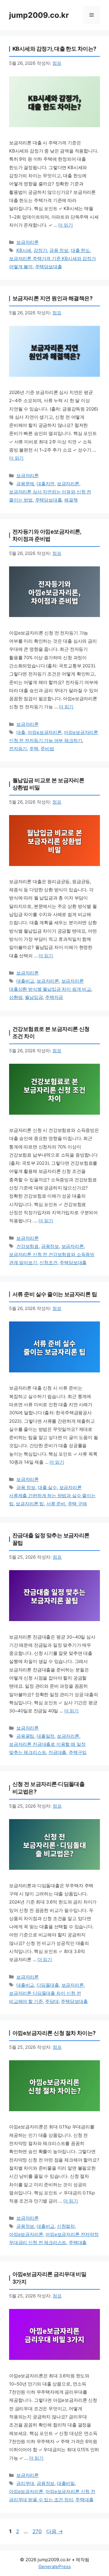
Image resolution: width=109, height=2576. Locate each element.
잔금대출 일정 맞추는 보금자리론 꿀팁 (51, 1539)
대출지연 (46, 484)
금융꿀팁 (25, 1736)
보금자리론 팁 (30, 1504)
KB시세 (24, 250)
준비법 (47, 749)
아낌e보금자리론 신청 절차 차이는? (54, 2033)
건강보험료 (28, 1246)
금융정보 (50, 1246)
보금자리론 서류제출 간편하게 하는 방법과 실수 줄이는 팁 (52, 1496)
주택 (34, 749)
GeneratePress (55, 2567)
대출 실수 (47, 1487)
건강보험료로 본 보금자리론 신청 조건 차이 (51, 1033)
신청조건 (48, 1263)
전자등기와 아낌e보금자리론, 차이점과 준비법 (47, 535)
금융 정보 (59, 250)
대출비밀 (66, 2483)
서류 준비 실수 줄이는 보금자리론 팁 (55, 1294)
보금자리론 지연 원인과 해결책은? (52, 298)
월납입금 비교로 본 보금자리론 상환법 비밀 (48, 784)
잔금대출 (57, 1752)
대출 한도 (80, 250)
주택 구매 (77, 1504)
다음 (55, 2531)
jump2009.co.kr (39, 15)
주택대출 (78, 2242)
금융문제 (25, 484)
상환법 (16, 997)
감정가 (40, 250)
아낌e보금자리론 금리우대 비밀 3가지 (49, 2278)
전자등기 (18, 749)
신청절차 (66, 2226)
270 (37, 2531)
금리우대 (25, 2483)
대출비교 (25, 981)
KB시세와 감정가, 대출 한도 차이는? (54, 49)
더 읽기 (65, 225)
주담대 (52, 2001)
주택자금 (54, 997)
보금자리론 (28, 242)
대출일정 (46, 1736)
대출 (21, 732)
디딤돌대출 (48, 1985)
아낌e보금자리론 (45, 732)
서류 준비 (56, 1504)
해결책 (71, 500)
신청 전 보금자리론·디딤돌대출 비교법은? (48, 1788)
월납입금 (34, 997)
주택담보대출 (49, 267)
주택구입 (78, 1752)
